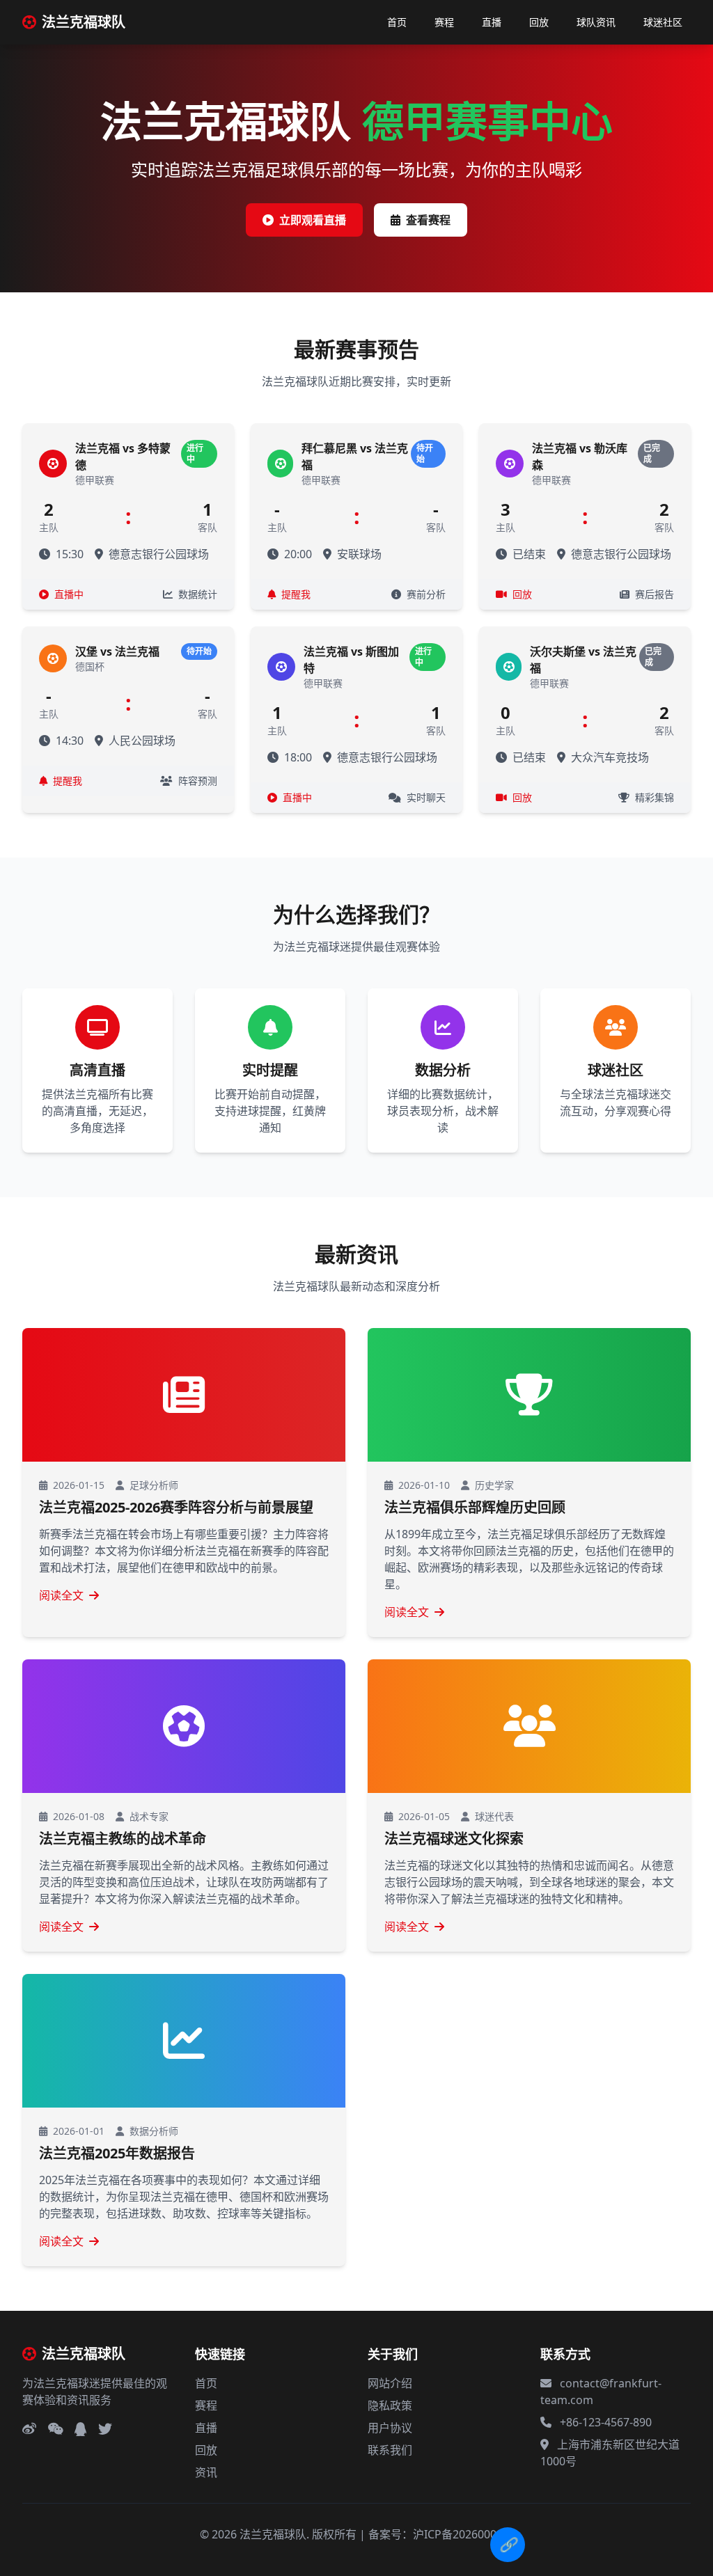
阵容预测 (196, 781)
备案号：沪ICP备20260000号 (441, 2534)
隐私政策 (390, 2405)
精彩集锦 (653, 797)
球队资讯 (596, 22)
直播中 (68, 594)
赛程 (444, 22)
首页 (397, 22)
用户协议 (390, 2428)
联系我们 (390, 2450)
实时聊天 (425, 797)
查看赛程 (428, 220)
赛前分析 (425, 594)
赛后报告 (653, 594)
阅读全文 (61, 1595)
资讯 (206, 2472)
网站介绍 (390, 2383)
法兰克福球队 (84, 22)
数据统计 (196, 594)
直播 (492, 22)
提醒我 (295, 594)
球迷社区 (663, 22)
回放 (539, 22)
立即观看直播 (313, 220)
